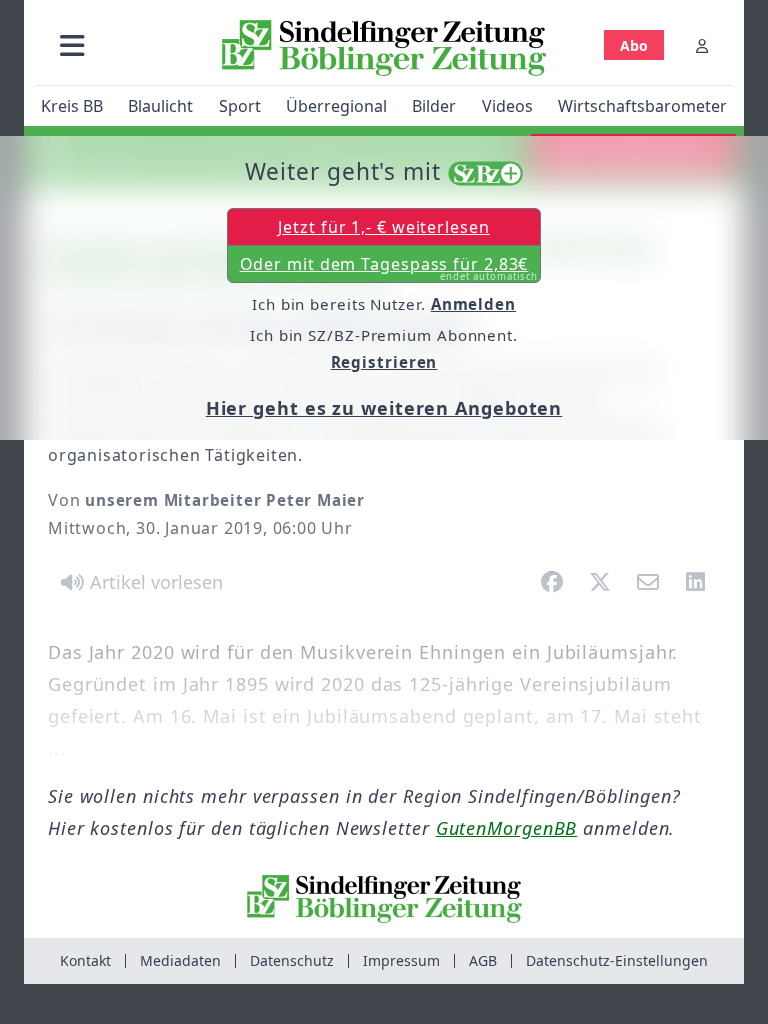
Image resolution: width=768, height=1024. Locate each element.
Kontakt (85, 960)
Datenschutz (292, 960)
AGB (483, 960)
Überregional (336, 106)
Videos (507, 106)
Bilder (434, 106)
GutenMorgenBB (507, 828)
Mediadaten (180, 960)
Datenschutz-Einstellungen (617, 960)
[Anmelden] (702, 45)
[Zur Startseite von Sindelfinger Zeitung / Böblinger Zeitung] (384, 48)
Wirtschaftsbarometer (642, 106)
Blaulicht (160, 106)
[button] (72, 45)
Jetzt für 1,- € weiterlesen (383, 227)
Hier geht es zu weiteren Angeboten (384, 408)
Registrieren (384, 362)
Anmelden (473, 304)
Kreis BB (72, 106)
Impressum (401, 960)
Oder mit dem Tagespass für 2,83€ (389, 268)
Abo (634, 45)
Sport (240, 106)
